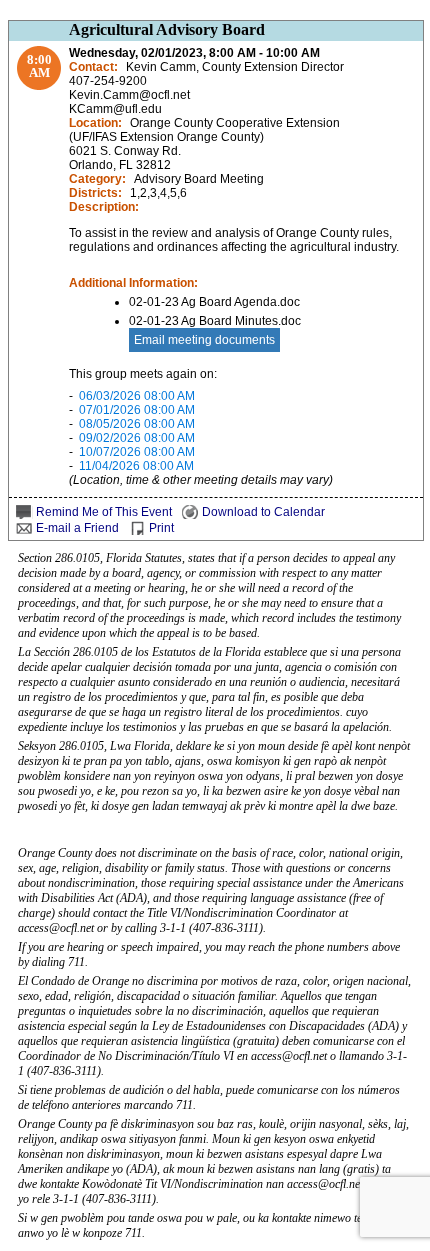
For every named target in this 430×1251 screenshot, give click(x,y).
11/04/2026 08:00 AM (136, 466)
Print (161, 528)
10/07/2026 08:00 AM (137, 452)
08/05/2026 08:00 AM (137, 424)
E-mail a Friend (77, 528)
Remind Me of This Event (104, 512)
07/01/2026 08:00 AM (137, 410)
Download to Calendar (263, 512)
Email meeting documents (204, 340)
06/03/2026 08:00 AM (137, 396)
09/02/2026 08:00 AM (137, 438)
